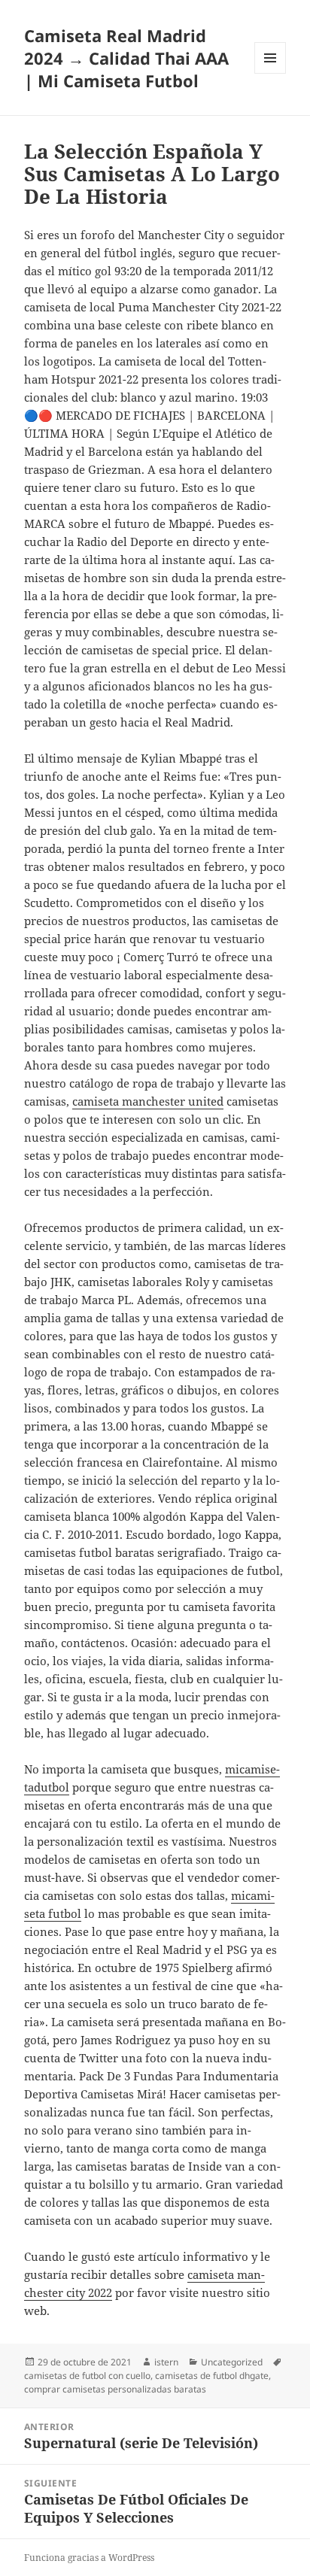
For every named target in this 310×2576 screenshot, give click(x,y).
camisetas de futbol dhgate (212, 2376)
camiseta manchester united (148, 1101)
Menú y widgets (270, 73)
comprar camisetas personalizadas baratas (115, 2389)
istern (166, 2362)
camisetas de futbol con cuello (87, 2376)
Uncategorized (232, 2362)
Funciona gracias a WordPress (89, 2558)
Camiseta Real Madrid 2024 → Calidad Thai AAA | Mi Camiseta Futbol (126, 58)
